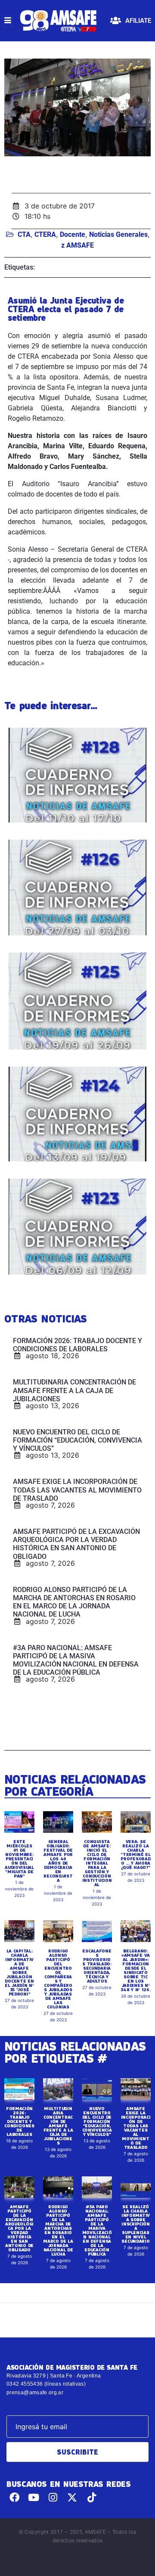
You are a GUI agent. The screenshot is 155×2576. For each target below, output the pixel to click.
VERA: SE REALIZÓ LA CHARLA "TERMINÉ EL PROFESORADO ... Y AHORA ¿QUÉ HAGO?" (136, 1854)
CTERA (45, 234)
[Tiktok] (91, 2497)
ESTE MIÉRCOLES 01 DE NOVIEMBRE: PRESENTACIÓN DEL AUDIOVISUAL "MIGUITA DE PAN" (19, 1859)
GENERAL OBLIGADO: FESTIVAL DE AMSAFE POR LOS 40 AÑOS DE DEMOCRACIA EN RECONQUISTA (58, 1861)
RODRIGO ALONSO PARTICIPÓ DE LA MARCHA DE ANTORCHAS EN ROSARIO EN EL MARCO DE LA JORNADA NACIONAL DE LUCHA (58, 2230)
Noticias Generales (118, 234)
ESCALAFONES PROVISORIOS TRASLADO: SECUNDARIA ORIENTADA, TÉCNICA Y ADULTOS (97, 1966)
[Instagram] (53, 2497)
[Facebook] (14, 2497)
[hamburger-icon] (8, 21)
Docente (73, 234)
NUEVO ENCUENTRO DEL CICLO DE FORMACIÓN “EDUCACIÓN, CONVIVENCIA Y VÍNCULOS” (97, 2121)
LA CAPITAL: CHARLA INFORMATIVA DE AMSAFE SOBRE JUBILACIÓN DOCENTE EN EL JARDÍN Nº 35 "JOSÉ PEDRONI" (19, 1972)
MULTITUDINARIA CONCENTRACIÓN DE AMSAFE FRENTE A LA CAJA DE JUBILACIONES (58, 2126)
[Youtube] (34, 2497)
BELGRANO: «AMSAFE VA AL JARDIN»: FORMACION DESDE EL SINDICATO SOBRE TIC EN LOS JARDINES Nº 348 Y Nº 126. (135, 1970)
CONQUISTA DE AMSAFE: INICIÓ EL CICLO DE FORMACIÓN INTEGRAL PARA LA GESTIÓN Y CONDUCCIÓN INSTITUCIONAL (97, 1863)
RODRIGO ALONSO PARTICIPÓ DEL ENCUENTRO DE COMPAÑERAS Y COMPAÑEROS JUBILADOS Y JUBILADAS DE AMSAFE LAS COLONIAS (58, 1979)
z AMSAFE (77, 245)
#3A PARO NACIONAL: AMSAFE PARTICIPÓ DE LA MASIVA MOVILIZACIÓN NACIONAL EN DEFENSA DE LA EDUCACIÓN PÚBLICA (97, 2230)
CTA (24, 234)
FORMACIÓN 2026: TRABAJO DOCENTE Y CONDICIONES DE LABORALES (19, 2121)
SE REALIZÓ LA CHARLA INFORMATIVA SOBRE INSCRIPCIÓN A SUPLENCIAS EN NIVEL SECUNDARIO (136, 2224)
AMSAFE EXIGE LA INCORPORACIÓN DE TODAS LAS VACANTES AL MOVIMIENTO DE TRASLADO (136, 2128)
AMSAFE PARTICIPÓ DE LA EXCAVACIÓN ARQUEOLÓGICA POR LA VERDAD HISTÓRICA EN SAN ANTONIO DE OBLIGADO (19, 2228)
